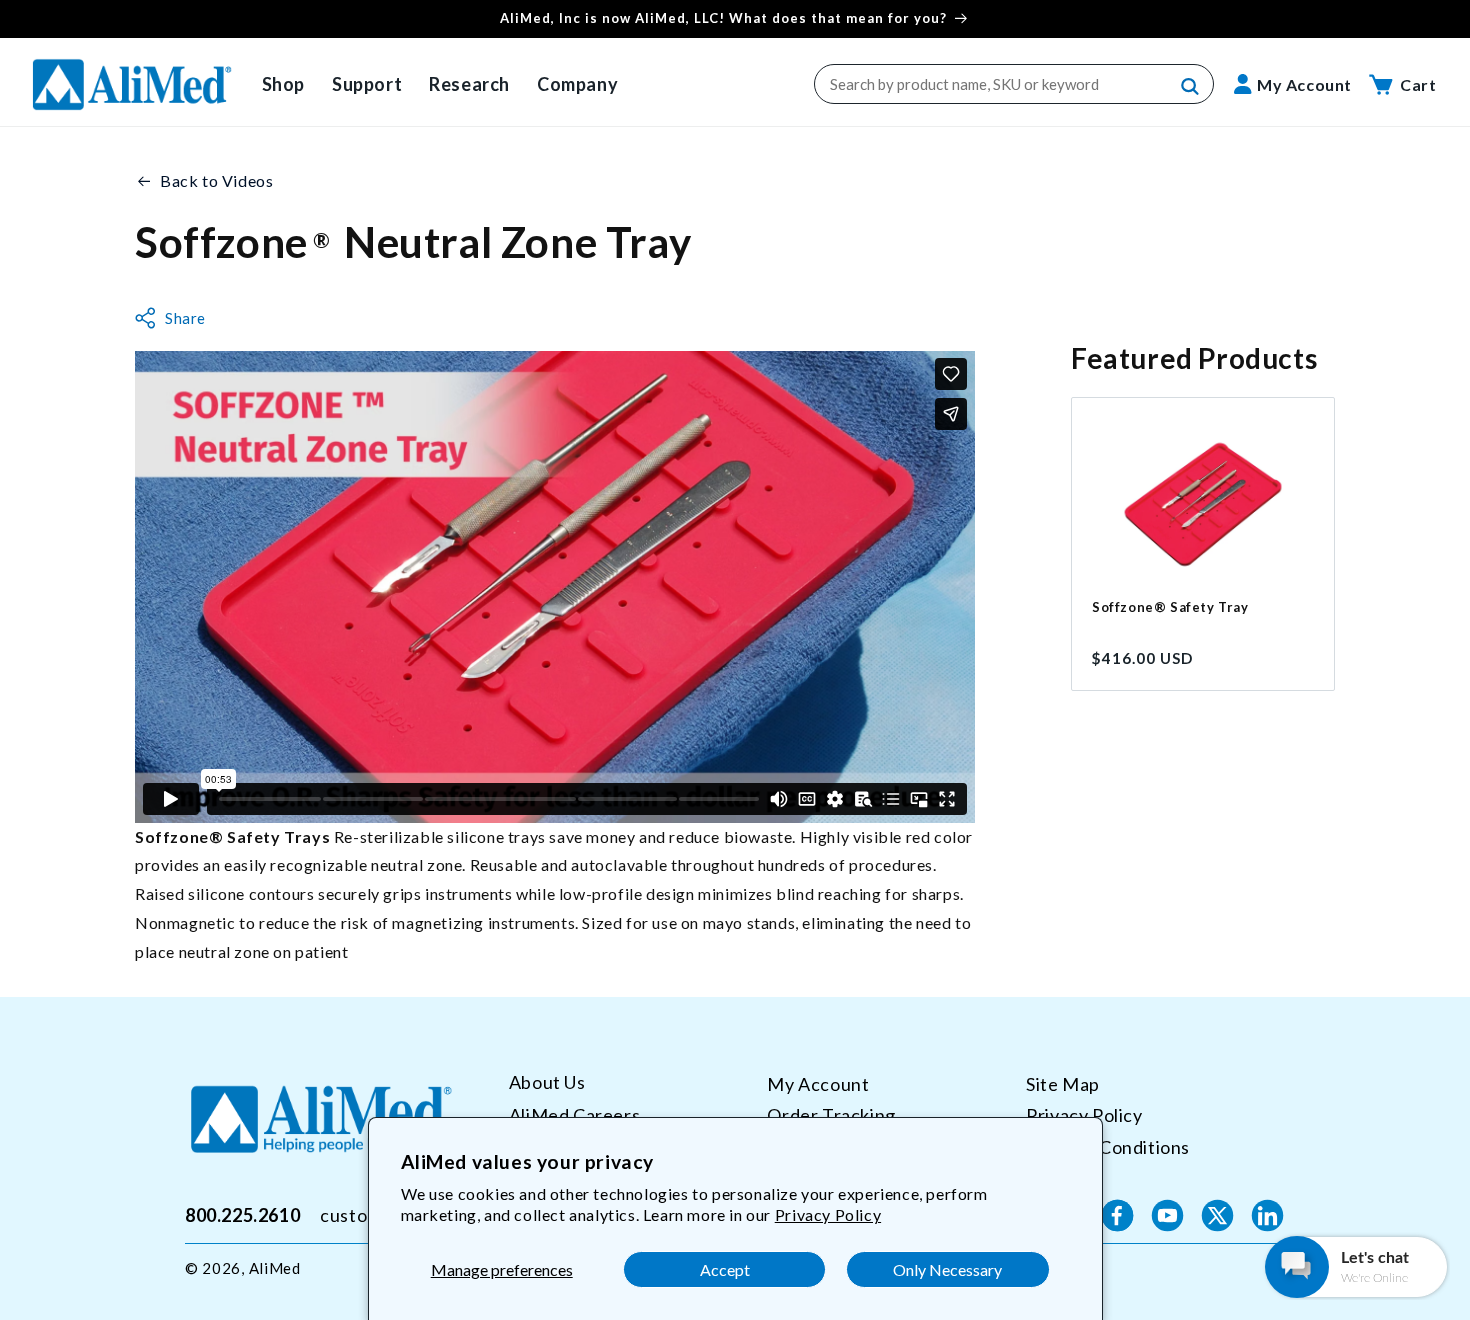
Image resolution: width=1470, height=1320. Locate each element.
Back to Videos (216, 180)
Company (577, 84)
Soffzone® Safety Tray (1170, 607)
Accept (725, 1269)
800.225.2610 (242, 1215)
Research (469, 84)
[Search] (1191, 87)
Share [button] (185, 318)
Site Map (1063, 1084)
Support (367, 84)
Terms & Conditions (1108, 1147)
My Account (818, 1084)
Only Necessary (947, 1269)
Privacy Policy (828, 1214)
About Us (547, 1082)
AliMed (275, 1268)
